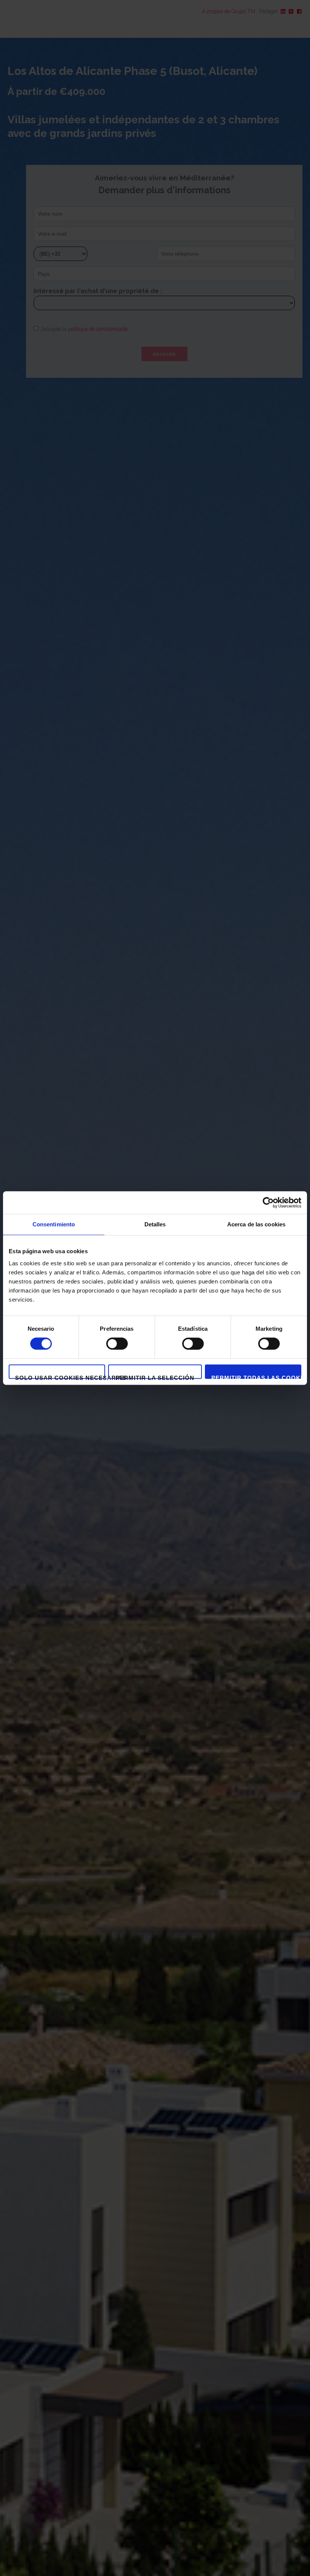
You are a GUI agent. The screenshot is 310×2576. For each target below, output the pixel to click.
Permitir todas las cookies (256, 1377)
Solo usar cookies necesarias (60, 1377)
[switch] (117, 1344)
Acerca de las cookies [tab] (256, 1224)
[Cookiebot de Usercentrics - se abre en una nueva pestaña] (268, 1203)
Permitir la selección (155, 1377)
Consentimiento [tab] (54, 1224)
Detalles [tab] (155, 1224)
